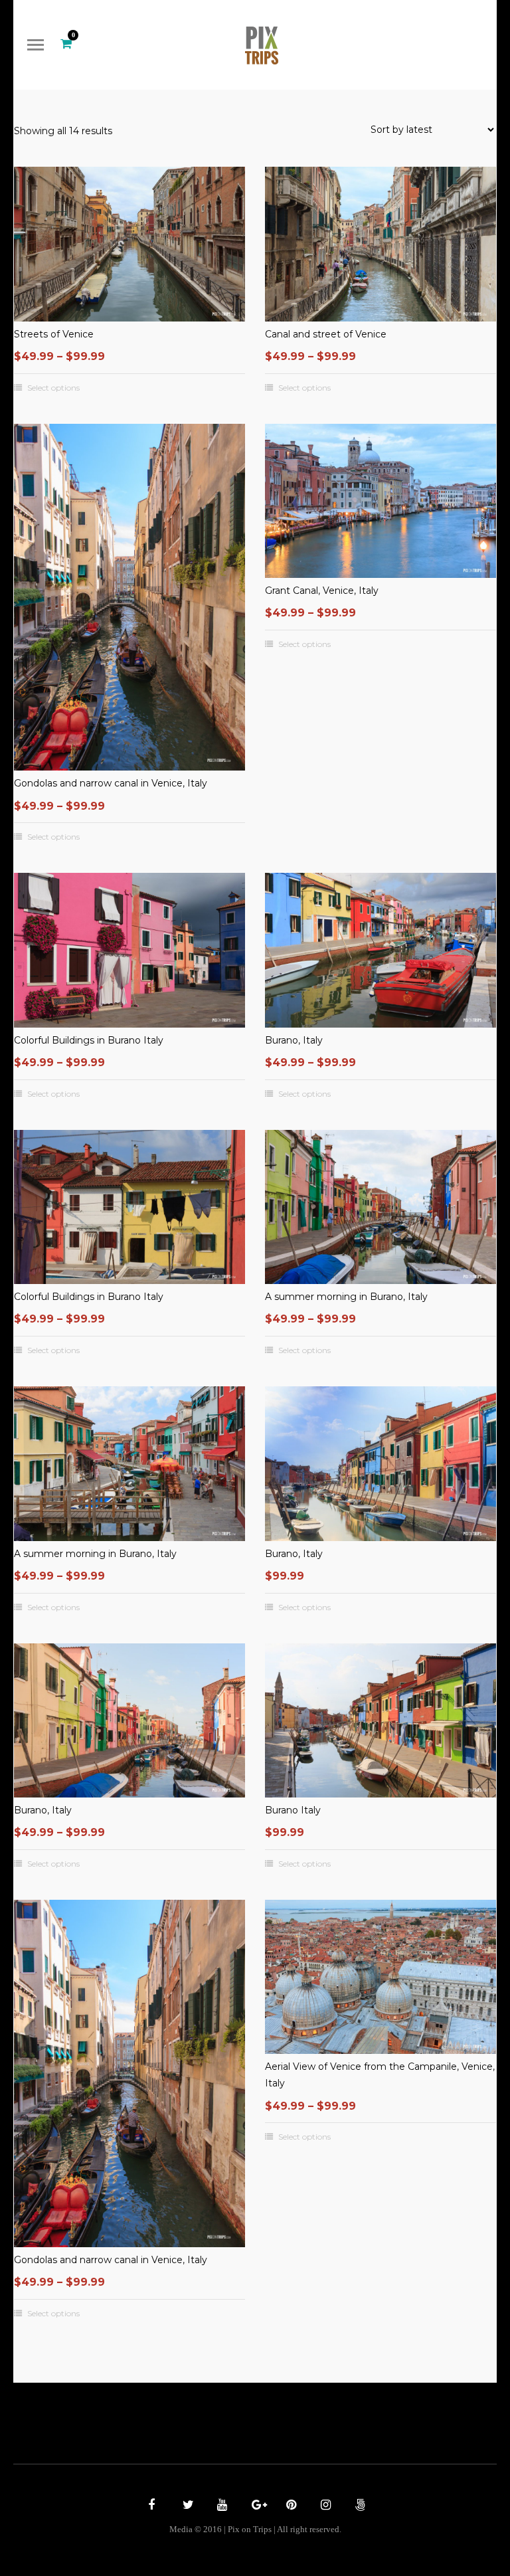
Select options (53, 388)
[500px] (359, 2506)
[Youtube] (220, 2506)
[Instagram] (324, 2506)
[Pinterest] (290, 2506)
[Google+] (255, 2506)
